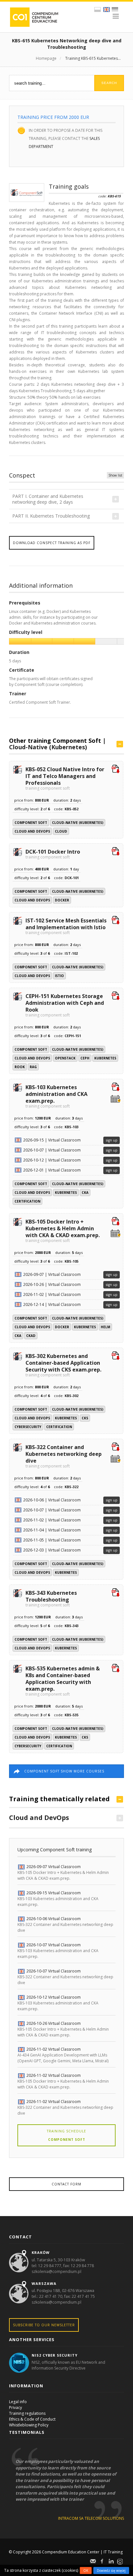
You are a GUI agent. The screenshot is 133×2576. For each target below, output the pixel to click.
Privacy (15, 2408)
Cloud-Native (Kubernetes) (48, 747)
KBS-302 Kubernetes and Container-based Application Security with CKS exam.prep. (63, 1365)
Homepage (46, 58)
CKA (85, 1193)
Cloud (61, 831)
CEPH (85, 1058)
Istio (59, 976)
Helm (105, 1327)
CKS (85, 1418)
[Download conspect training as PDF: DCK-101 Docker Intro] (116, 852)
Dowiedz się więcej (111, 2571)
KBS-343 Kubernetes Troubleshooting (51, 1598)
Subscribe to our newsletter (44, 2325)
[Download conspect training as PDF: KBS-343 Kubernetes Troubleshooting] (116, 1593)
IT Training (113, 2552)
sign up (112, 1140)
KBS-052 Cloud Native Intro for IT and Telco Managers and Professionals (65, 778)
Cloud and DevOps (32, 831)
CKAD (31, 1336)
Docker (62, 900)
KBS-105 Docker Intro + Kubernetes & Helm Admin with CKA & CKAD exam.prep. (63, 1230)
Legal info (18, 2402)
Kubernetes (105, 1058)
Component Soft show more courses (64, 1771)
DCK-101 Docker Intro (53, 854)
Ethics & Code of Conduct (32, 2419)
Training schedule (66, 2135)
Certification (27, 1201)
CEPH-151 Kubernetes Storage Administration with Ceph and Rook (65, 1005)
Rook (20, 1067)
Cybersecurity (28, 1427)
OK (86, 2571)
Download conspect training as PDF (52, 543)
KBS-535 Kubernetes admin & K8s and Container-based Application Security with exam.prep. (63, 1681)
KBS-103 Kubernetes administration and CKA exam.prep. (56, 1096)
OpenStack (65, 1058)
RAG (33, 1067)
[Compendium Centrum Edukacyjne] (34, 17)
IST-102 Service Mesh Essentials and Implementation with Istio (66, 926)
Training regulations (27, 2413)
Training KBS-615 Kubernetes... (93, 58)
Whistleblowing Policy (29, 2425)
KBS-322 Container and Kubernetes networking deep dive (64, 1456)
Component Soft (31, 823)
